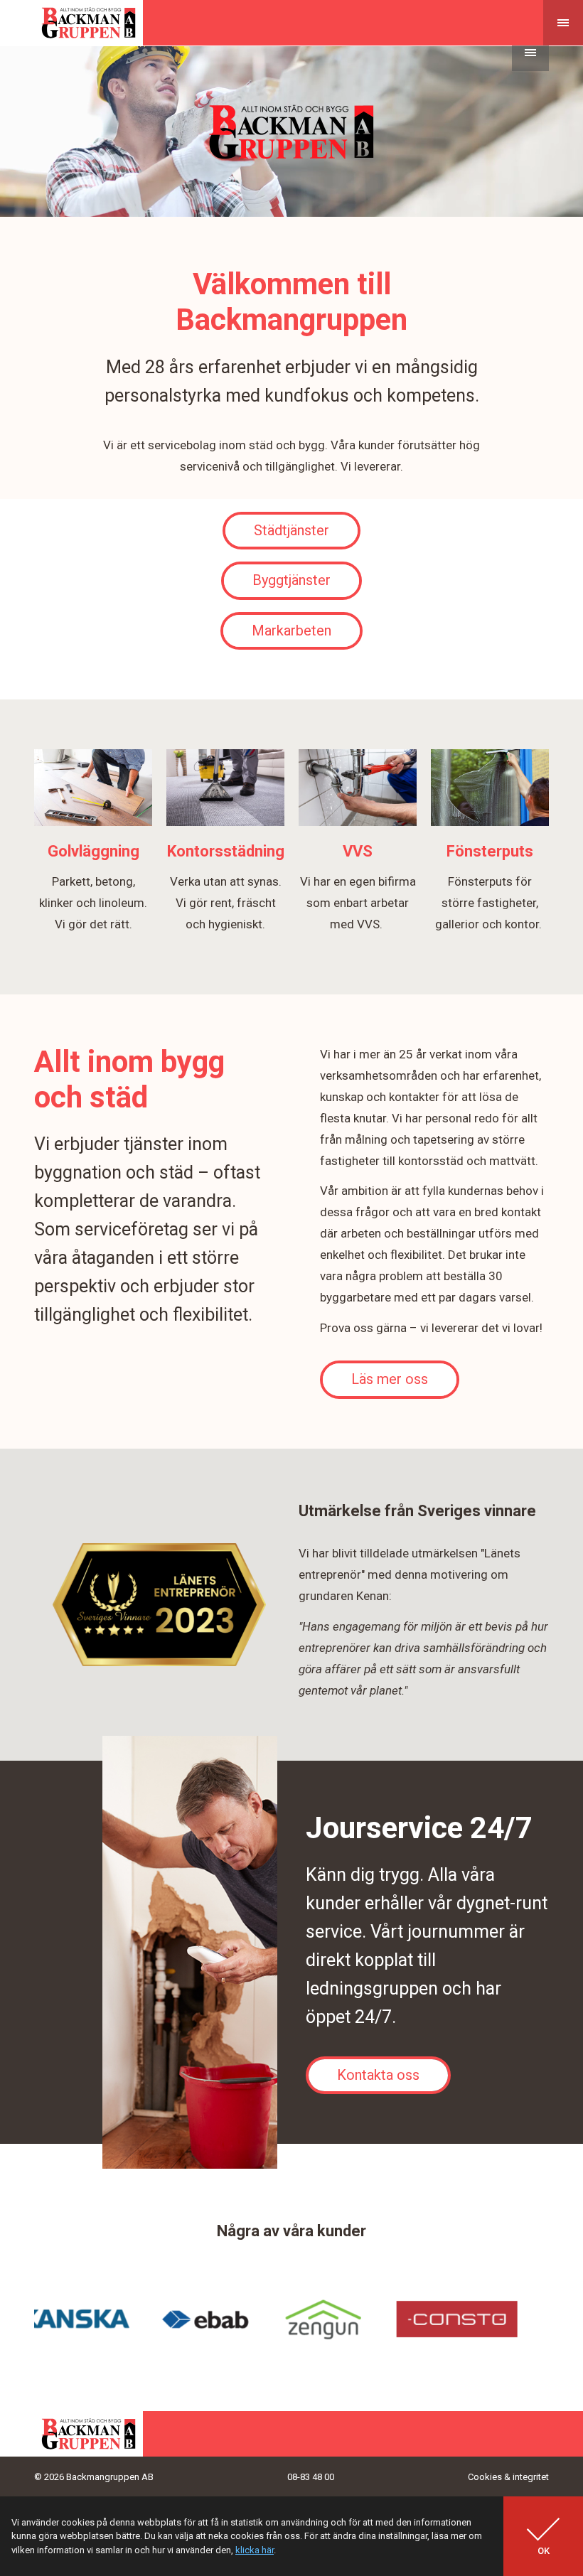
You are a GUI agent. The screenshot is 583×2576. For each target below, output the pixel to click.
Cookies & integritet (508, 2477)
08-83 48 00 (311, 2477)
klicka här (255, 2550)
